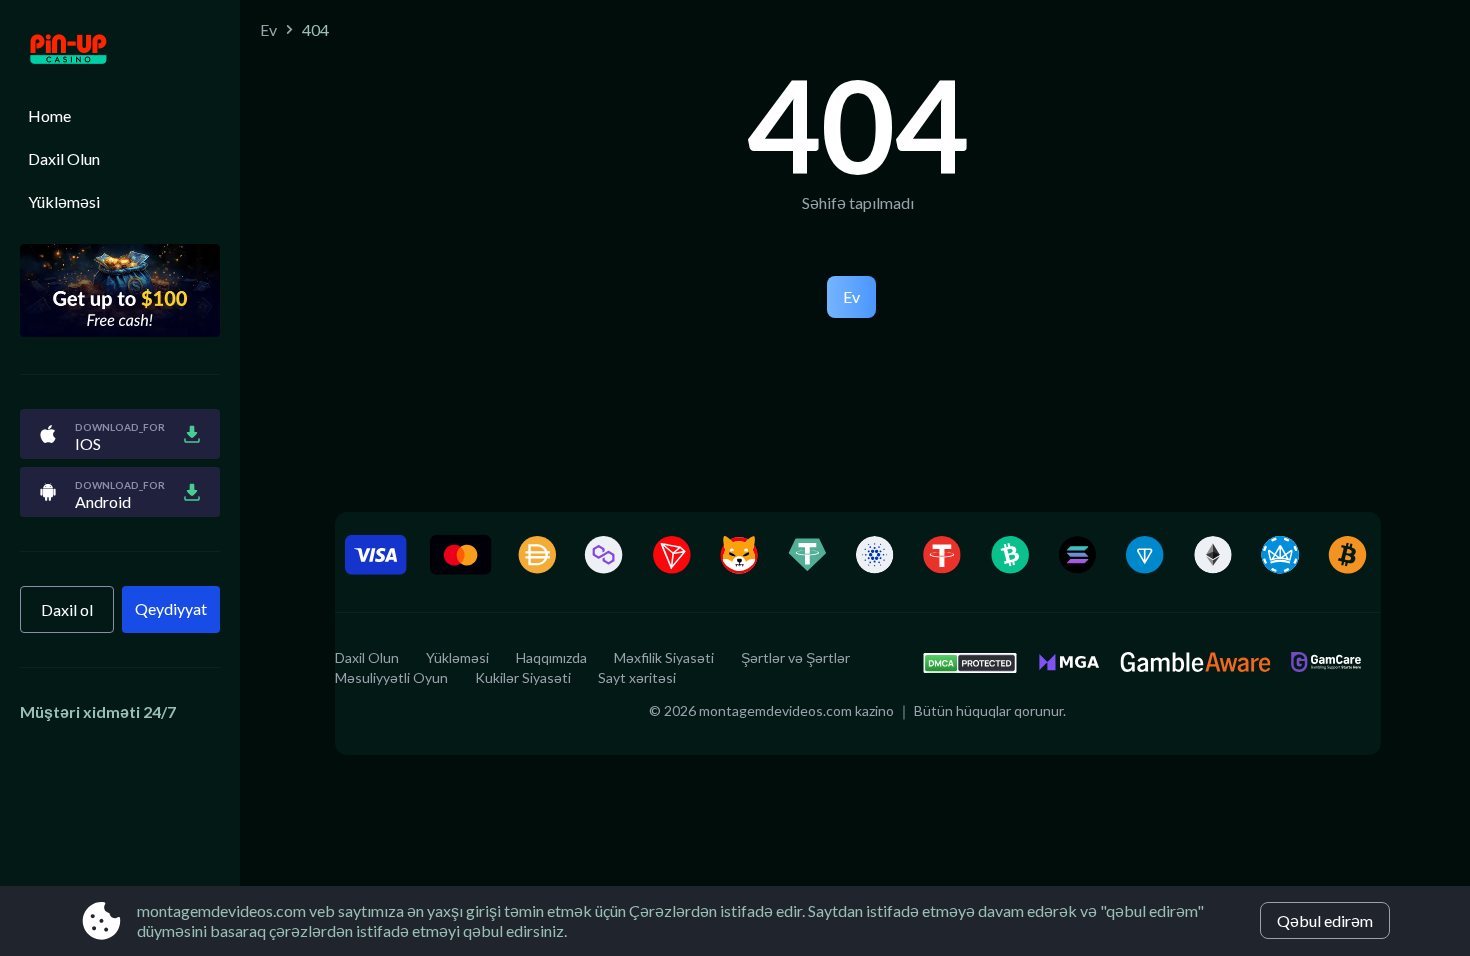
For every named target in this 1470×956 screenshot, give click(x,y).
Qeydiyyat (171, 608)
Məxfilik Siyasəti (664, 657)
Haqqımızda (551, 657)
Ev (268, 29)
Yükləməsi (64, 201)
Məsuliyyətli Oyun (391, 677)
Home (49, 115)
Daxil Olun (64, 158)
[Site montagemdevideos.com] (120, 51)
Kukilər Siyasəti (523, 677)
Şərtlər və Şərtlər (795, 657)
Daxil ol (67, 609)
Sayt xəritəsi (637, 677)
